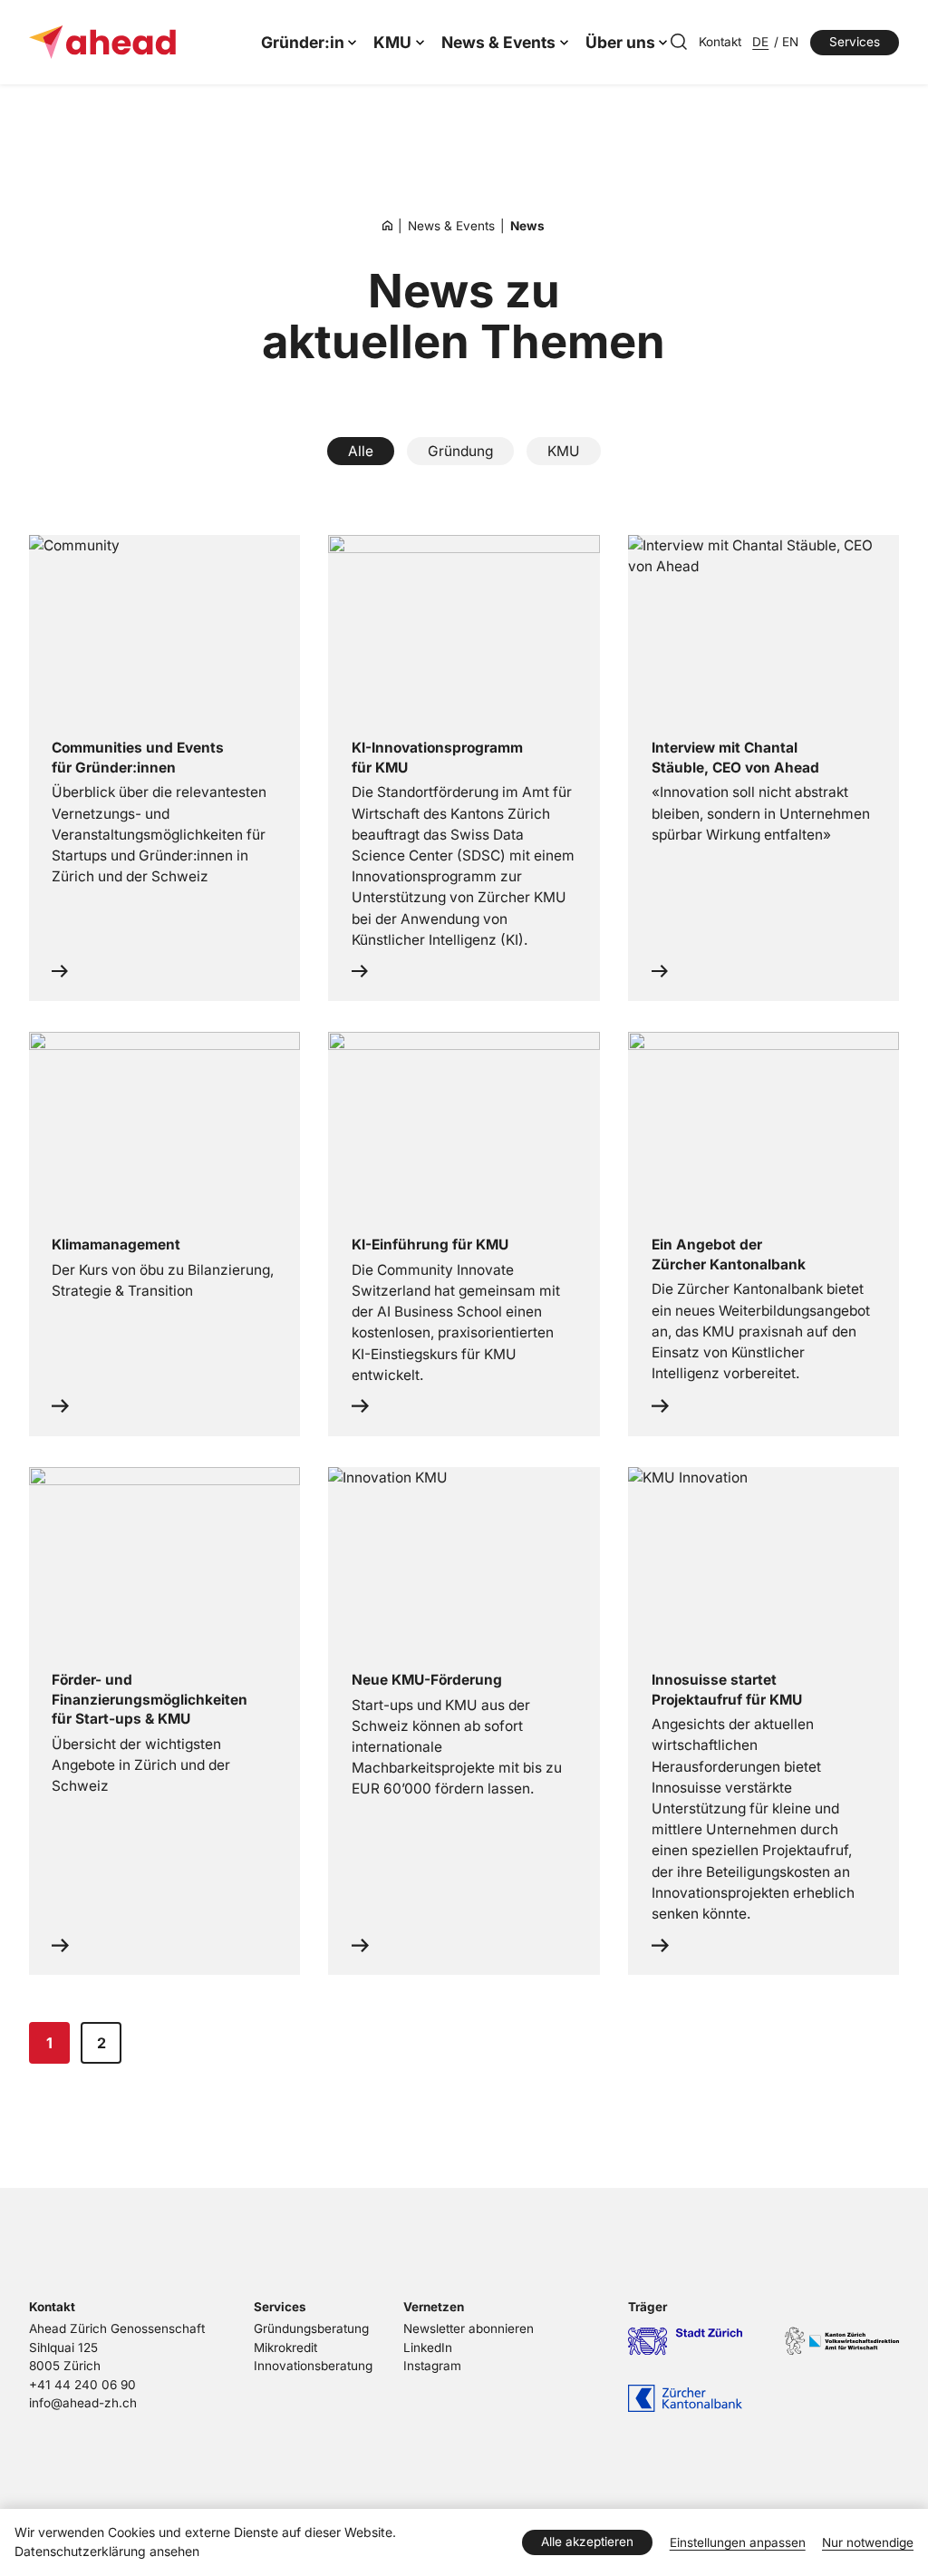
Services (855, 41)
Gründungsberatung (311, 2328)
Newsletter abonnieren (469, 2328)
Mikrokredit (285, 2347)
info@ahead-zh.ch (83, 2402)
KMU (392, 42)
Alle (361, 451)
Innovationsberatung (313, 2365)
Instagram (432, 2365)
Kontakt (720, 41)
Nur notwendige (868, 2542)
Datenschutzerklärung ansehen (107, 2552)
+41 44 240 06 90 (82, 2384)
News (527, 226)
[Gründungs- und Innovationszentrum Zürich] (387, 226)
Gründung (460, 451)
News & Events (498, 42)
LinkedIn (428, 2347)
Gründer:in (303, 42)
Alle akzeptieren (587, 2541)
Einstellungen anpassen (738, 2542)
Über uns (620, 42)
